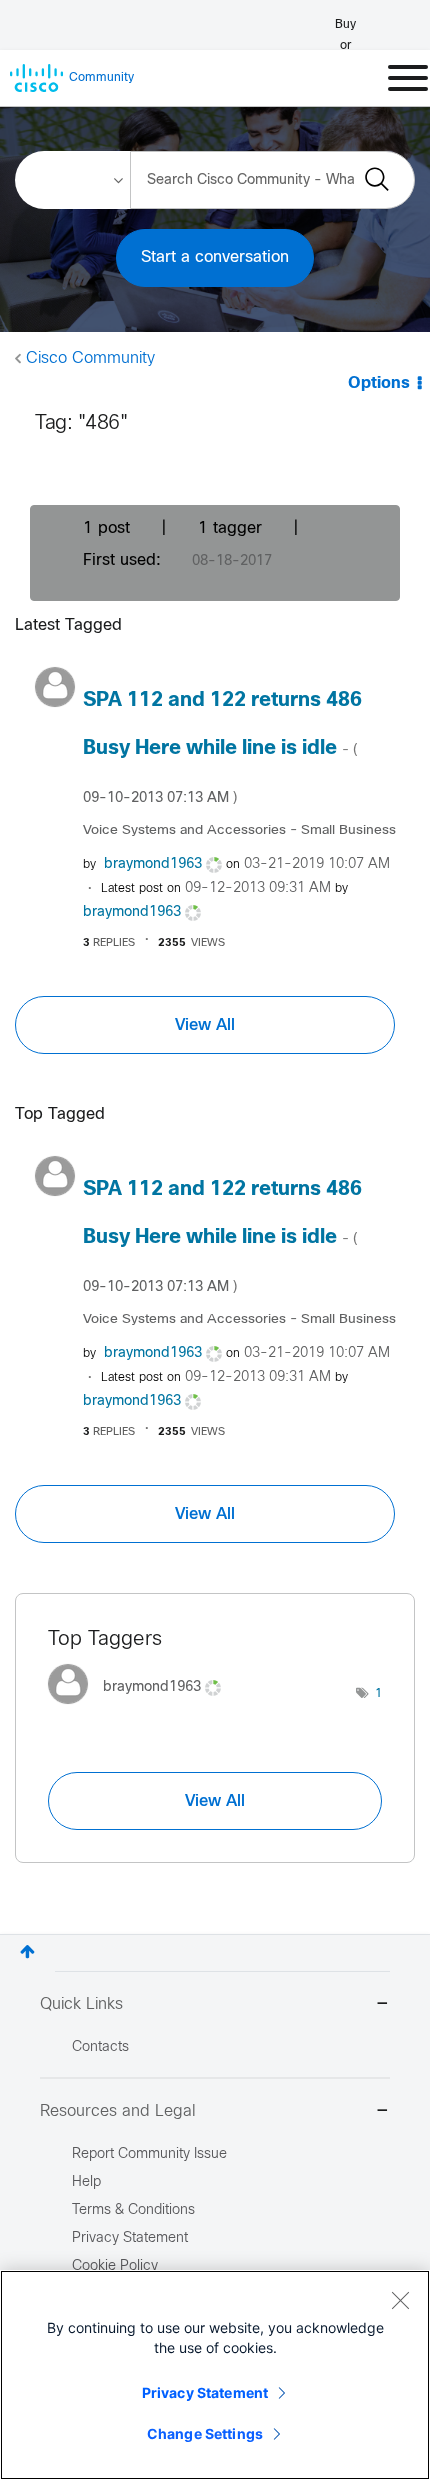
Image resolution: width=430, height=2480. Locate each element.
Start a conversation (215, 257)
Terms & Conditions (133, 2210)
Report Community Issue (149, 2154)
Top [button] (27, 1951)
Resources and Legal (118, 2111)
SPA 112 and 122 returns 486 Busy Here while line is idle (222, 748)
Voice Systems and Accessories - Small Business (239, 830)
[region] (215, 2375)
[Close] (400, 2300)
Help (86, 2182)
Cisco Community (90, 358)
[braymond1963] (142, 1708)
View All (205, 1025)
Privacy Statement (205, 2392)
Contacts (100, 2047)
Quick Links (81, 2004)
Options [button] (379, 383)
